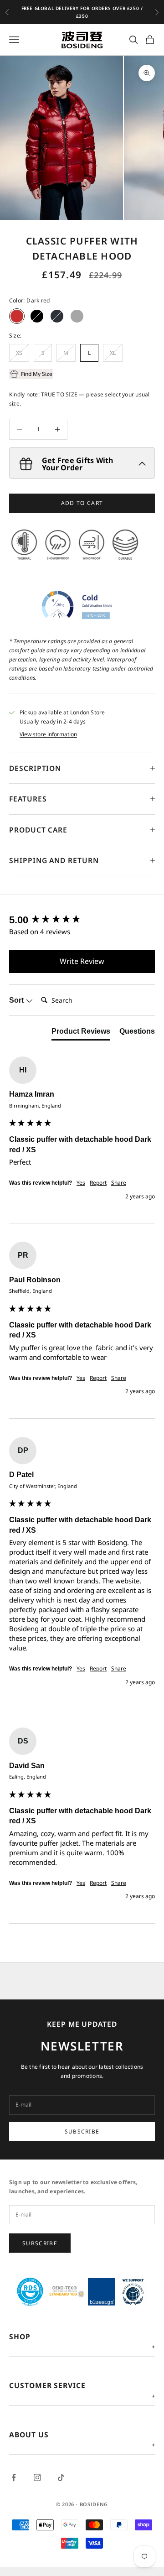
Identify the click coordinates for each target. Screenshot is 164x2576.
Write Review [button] (82, 961)
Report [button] (98, 1183)
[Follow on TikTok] (61, 2477)
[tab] (81, 1033)
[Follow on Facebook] (14, 2477)
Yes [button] (81, 1183)
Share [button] (119, 1183)
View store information (48, 734)
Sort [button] (17, 1000)
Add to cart (82, 503)
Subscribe (82, 2131)
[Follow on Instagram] (37, 2477)
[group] (82, 920)
